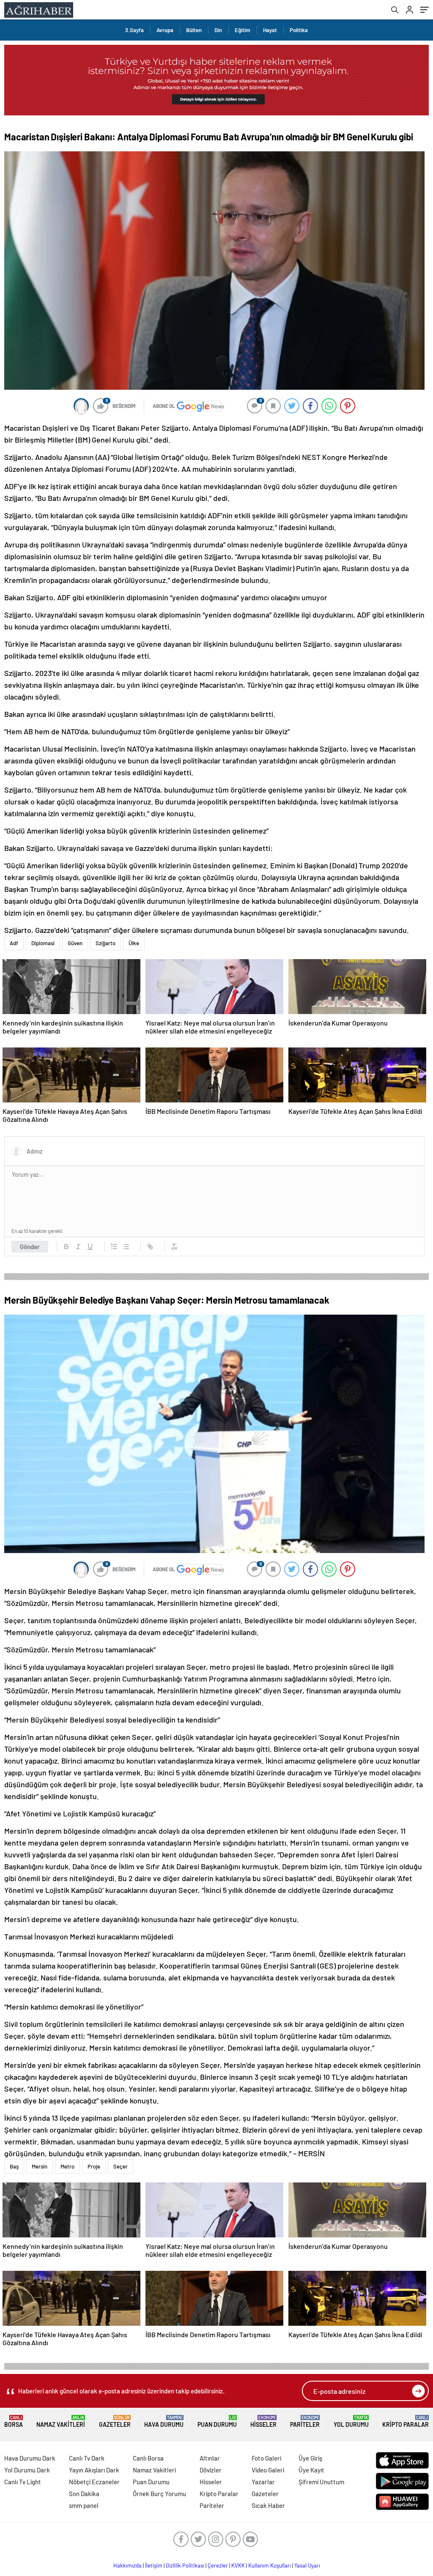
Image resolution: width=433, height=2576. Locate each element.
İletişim (154, 2565)
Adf (14, 943)
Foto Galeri (266, 2458)
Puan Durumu (217, 2421)
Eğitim (243, 30)
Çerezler (218, 2565)
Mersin (40, 2166)
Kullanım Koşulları (270, 2565)
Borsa (14, 2421)
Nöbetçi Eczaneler (94, 2482)
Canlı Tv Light (23, 2482)
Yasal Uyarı (307, 2565)
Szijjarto (106, 943)
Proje (94, 2166)
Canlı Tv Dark (87, 2458)
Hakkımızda (127, 2565)
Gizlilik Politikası (185, 2565)
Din (218, 30)
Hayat (270, 30)
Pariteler (305, 2421)
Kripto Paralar (406, 2421)
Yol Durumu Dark (27, 2470)
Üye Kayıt (311, 2470)
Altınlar (210, 2458)
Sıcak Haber (268, 2505)
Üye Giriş (310, 2458)
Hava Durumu (164, 2421)
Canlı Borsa (148, 2458)
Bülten (194, 30)
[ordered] (114, 1247)
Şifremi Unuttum (321, 2482)
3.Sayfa (134, 30)
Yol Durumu (351, 2421)
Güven (75, 943)
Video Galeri (268, 2470)
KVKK (238, 2565)
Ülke (134, 943)
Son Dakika (84, 2494)
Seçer (121, 2166)
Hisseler (263, 2421)
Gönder (30, 1247)
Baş (14, 2166)
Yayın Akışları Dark (94, 2470)
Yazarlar (263, 2482)
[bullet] (126, 1247)
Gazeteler (115, 2421)
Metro (67, 2166)
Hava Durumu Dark (30, 2458)
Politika (299, 30)
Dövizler (211, 2470)
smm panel (84, 2505)
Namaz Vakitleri (61, 2421)
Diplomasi (43, 943)
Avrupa (165, 30)
